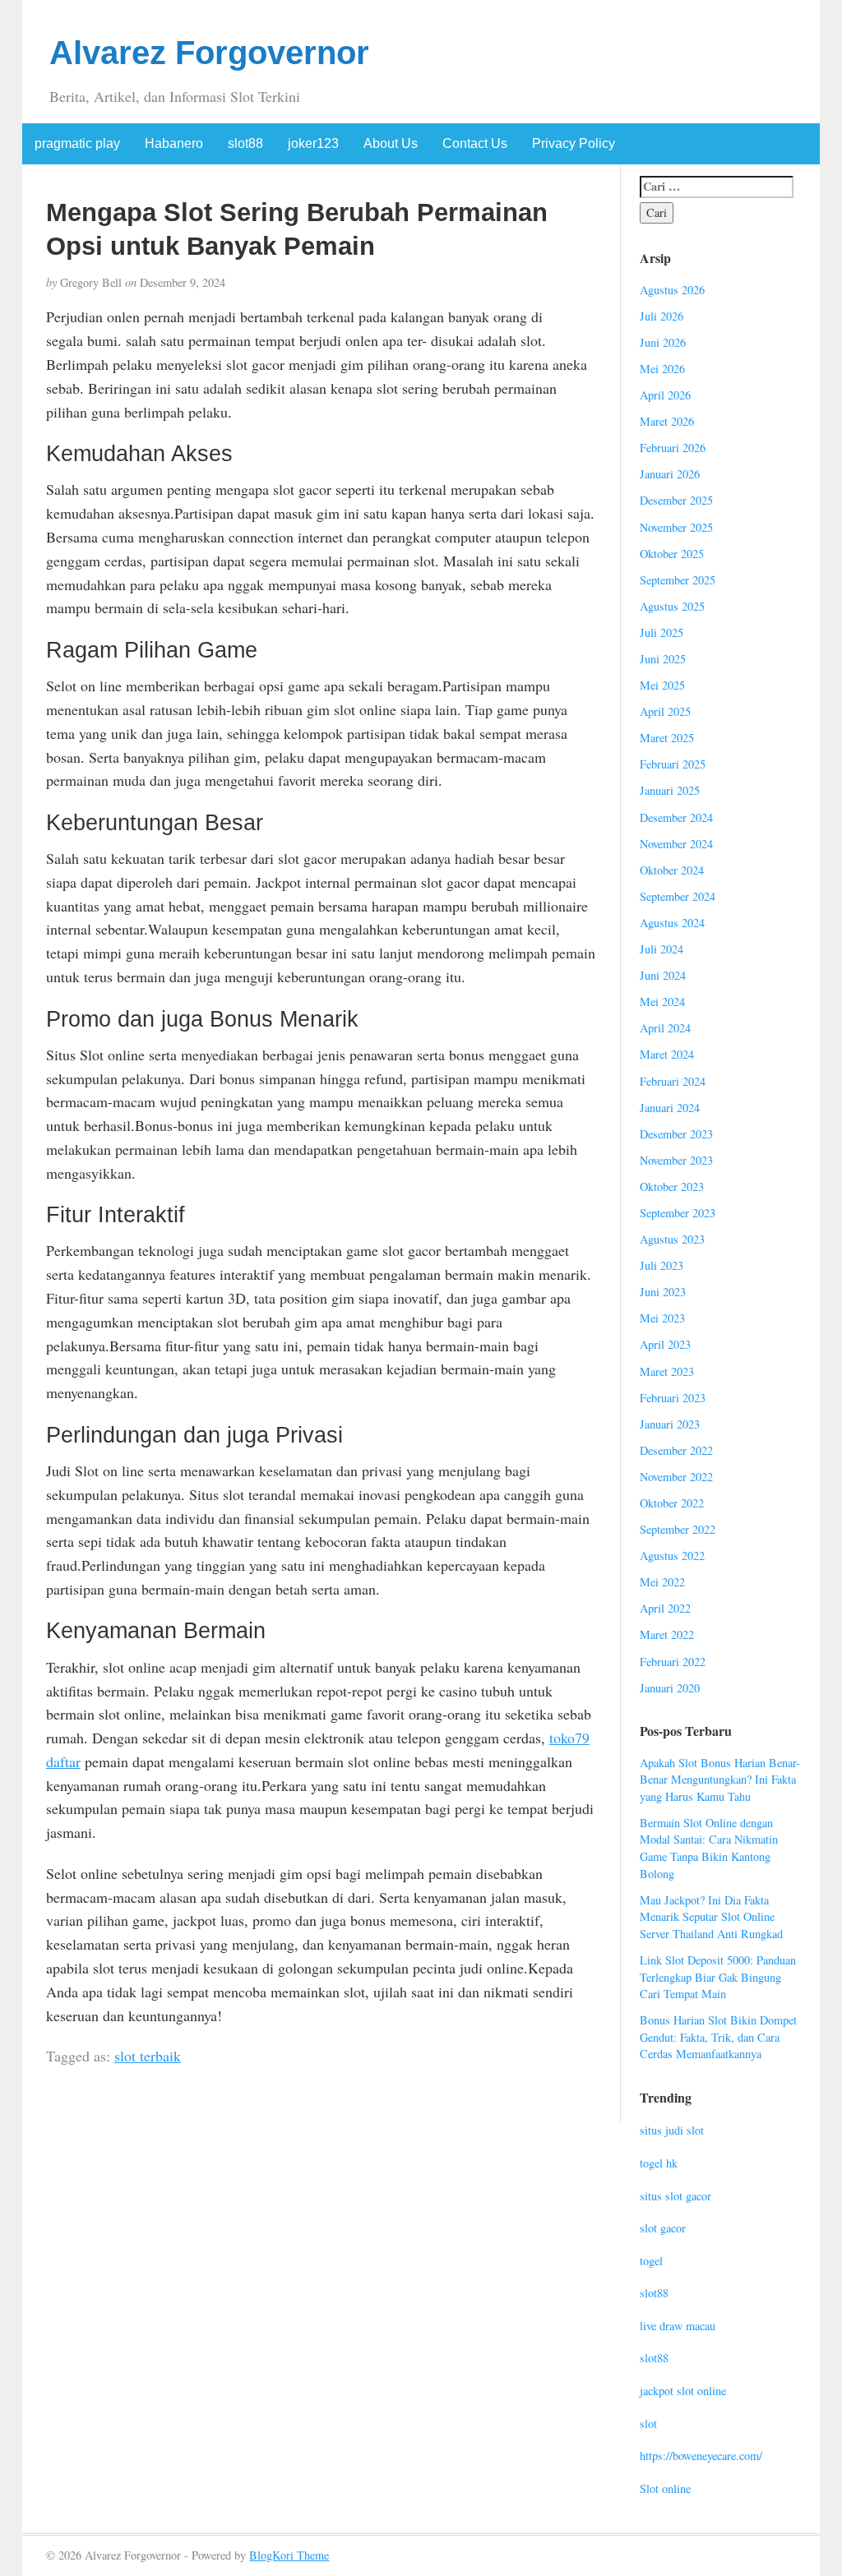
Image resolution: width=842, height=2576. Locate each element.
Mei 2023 (662, 1318)
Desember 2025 (676, 500)
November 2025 (676, 527)
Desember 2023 (676, 1134)
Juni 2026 (663, 342)
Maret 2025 (667, 738)
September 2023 (678, 1213)
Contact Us (475, 143)
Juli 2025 (662, 632)
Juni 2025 (663, 659)
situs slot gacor (675, 2196)
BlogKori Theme (289, 2555)
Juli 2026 (662, 316)
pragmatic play (77, 143)
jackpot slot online (683, 2391)
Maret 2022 (667, 1634)
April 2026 (665, 395)
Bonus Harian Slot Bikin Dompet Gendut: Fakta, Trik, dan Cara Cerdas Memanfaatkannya (718, 2037)
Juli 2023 (662, 1265)
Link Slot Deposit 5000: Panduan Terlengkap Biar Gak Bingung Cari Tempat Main (718, 1977)
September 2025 (678, 580)
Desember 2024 (676, 817)
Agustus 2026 (672, 290)
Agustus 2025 (672, 606)
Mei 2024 (662, 1002)
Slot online (665, 2488)
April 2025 (665, 711)
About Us (391, 143)
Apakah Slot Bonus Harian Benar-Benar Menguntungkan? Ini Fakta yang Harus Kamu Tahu (720, 1780)
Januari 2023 (670, 1424)
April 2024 (665, 1028)
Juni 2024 (663, 975)
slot (648, 2424)
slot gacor (663, 2228)
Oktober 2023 (672, 1186)
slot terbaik (148, 2056)
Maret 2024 (667, 1054)
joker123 (313, 143)
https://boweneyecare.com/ (701, 2456)
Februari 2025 (673, 764)
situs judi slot (672, 2130)
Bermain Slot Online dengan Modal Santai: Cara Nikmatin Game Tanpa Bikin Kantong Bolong (709, 1848)
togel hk (659, 2163)
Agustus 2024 (672, 923)
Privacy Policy (574, 143)
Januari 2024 (670, 1108)
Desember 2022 (676, 1450)
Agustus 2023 (672, 1239)
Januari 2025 (670, 790)
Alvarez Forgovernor (209, 53)
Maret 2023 (667, 1371)
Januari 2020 (670, 1688)
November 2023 (676, 1160)
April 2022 (665, 1608)
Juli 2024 (662, 949)
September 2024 (678, 896)
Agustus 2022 (672, 1556)
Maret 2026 (667, 421)
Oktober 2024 (672, 870)
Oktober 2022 (672, 1503)
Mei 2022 (662, 1582)
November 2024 (676, 844)
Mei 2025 (662, 685)
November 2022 (676, 1477)
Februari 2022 (673, 1662)
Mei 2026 (662, 369)
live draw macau (678, 2326)
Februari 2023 (673, 1398)
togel (651, 2261)
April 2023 (665, 1344)
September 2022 (678, 1529)
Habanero (174, 143)
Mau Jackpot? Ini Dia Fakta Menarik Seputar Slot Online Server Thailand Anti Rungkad (711, 1917)
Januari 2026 (670, 474)
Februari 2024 (673, 1081)
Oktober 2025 (672, 554)
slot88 (245, 143)
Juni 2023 (663, 1292)
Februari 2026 (673, 448)
